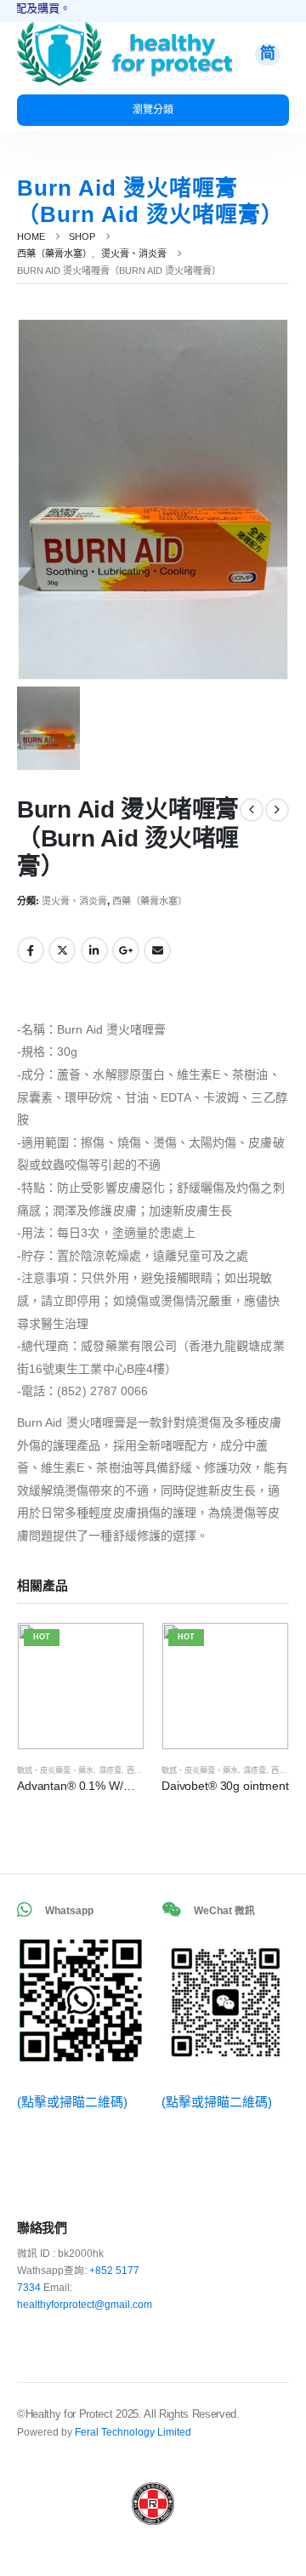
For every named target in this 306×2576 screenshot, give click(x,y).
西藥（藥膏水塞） (150, 901)
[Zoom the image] (59, 30)
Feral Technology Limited (133, 2432)
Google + (126, 950)
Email (157, 950)
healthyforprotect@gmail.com (85, 2304)
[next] (277, 810)
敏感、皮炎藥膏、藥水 (55, 1770)
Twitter (62, 950)
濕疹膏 (110, 1770)
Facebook (31, 950)
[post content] (81, 1686)
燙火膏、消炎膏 (74, 901)
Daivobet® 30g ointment (225, 1786)
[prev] (252, 810)
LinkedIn (94, 950)
